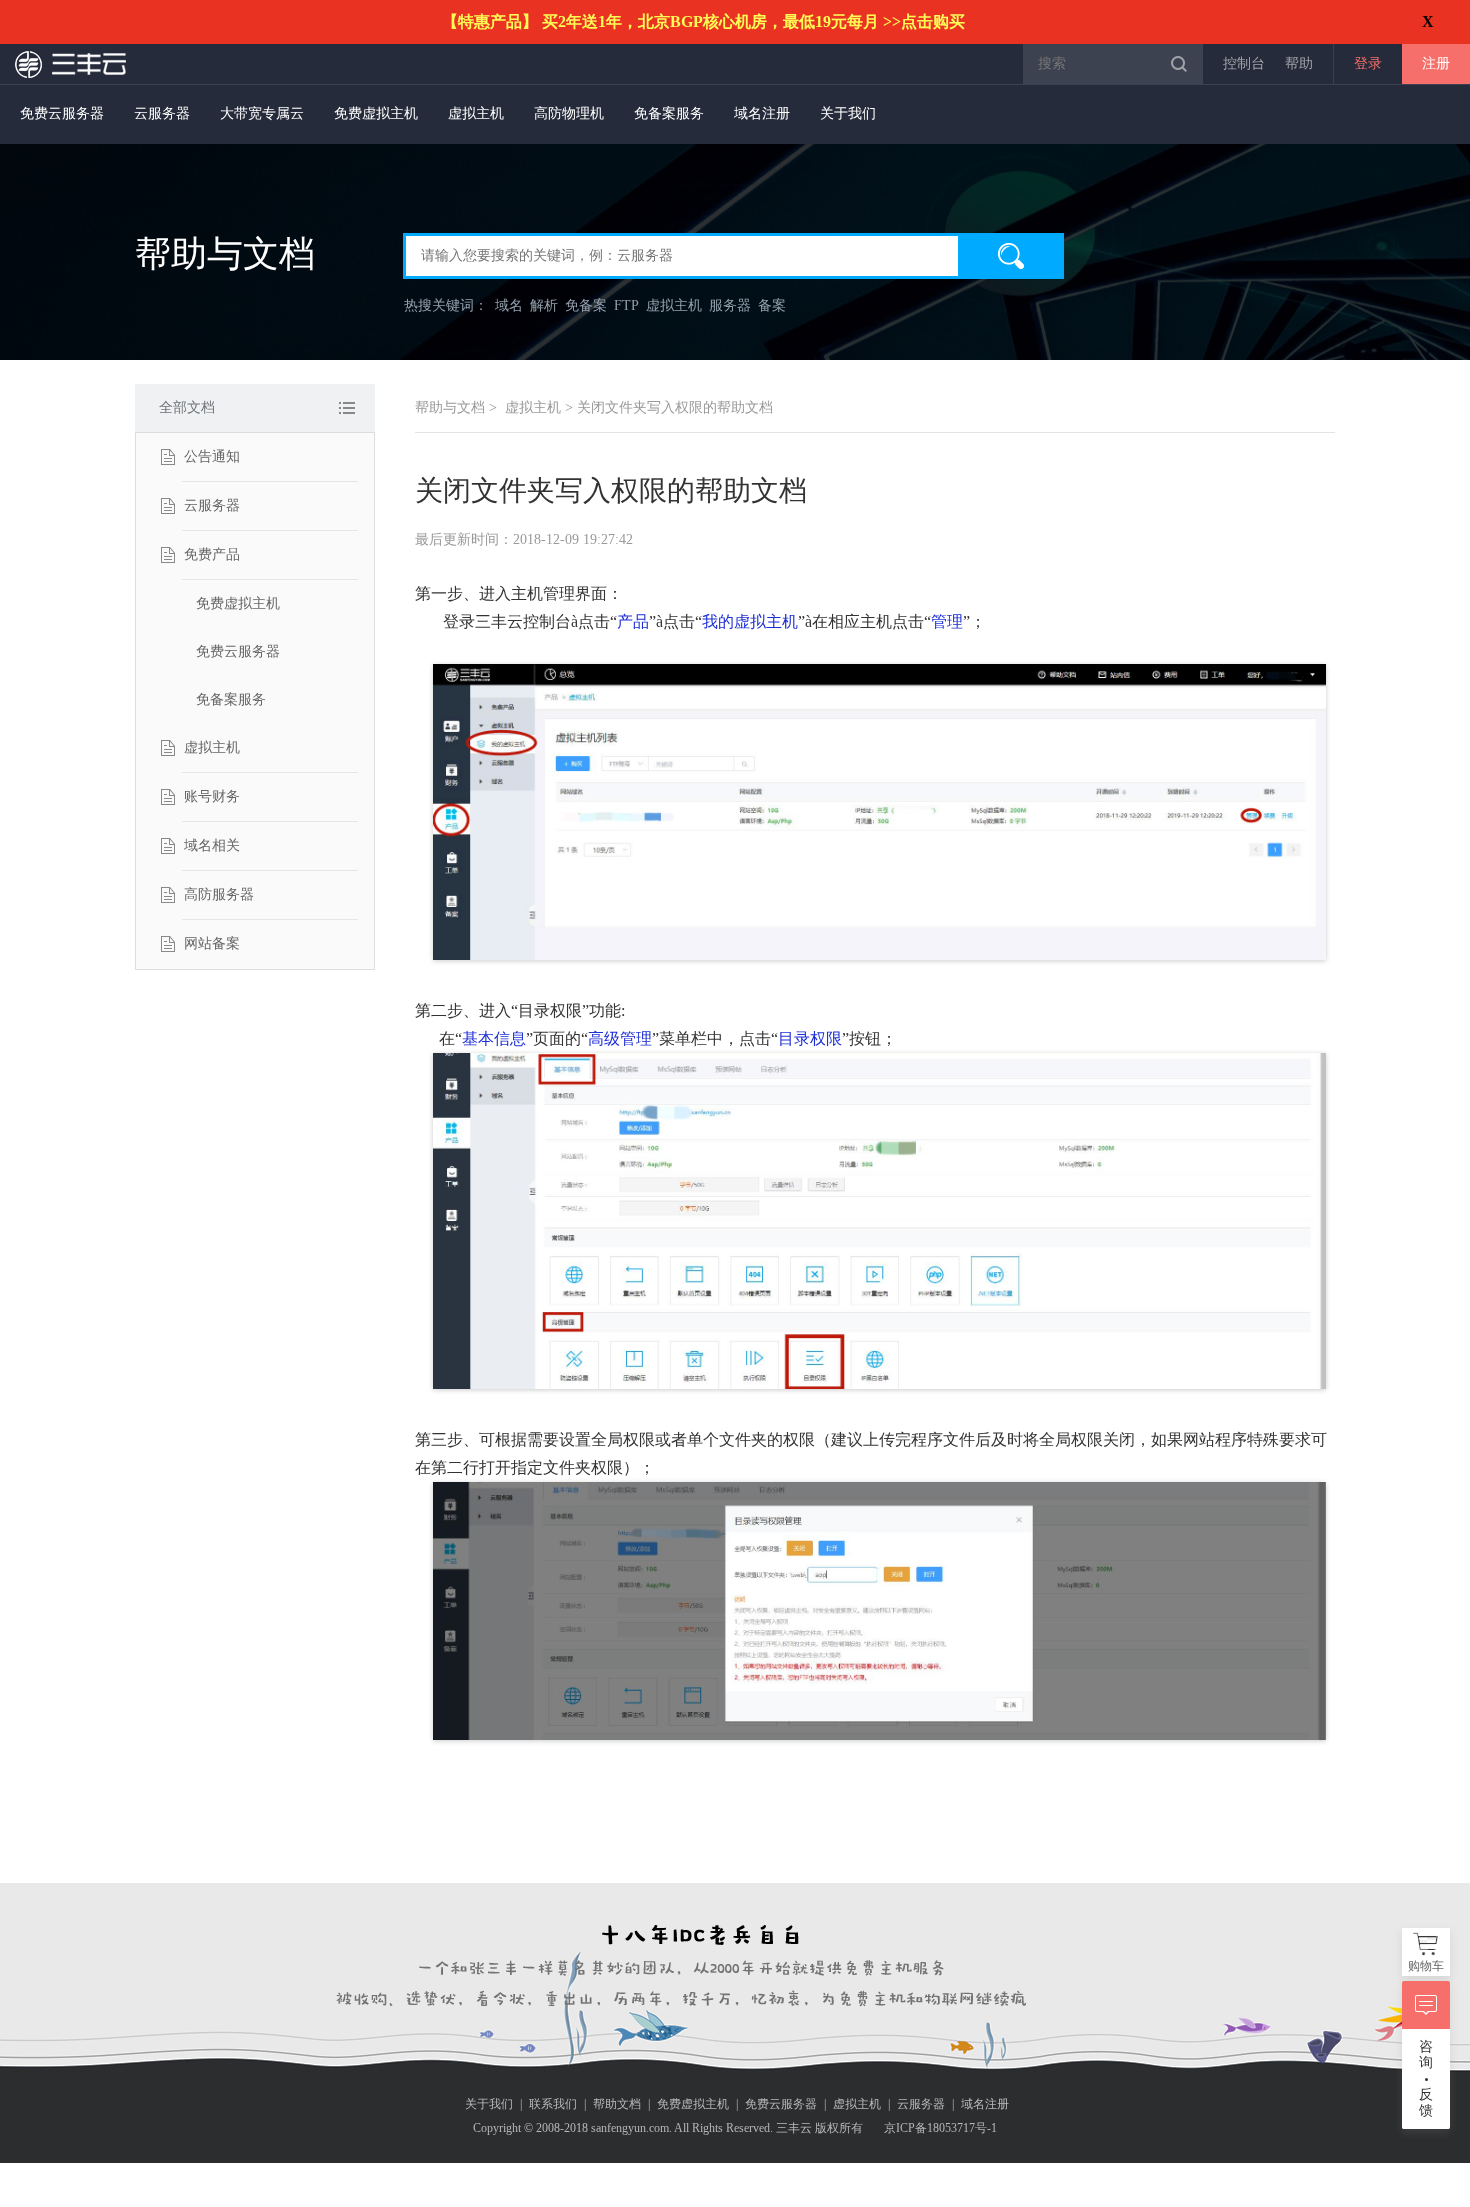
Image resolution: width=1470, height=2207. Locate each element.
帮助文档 (617, 2104)
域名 (509, 305)
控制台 (1244, 63)
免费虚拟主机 (376, 113)
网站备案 (212, 943)
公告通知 (212, 456)
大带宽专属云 (262, 113)
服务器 (730, 305)
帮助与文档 (450, 407)
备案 (772, 305)
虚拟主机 (476, 113)
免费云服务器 (62, 113)
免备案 (586, 305)
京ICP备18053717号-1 (940, 2128)
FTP (626, 305)
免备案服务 (669, 113)
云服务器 (162, 113)
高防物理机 (569, 113)
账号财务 (212, 796)
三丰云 (72, 64)
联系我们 (553, 2104)
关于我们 (848, 113)
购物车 (1426, 1966)
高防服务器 (219, 894)
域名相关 (212, 845)
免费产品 (212, 554)
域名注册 (762, 113)
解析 (544, 305)
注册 (1436, 63)
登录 (1368, 63)
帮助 (1299, 63)
